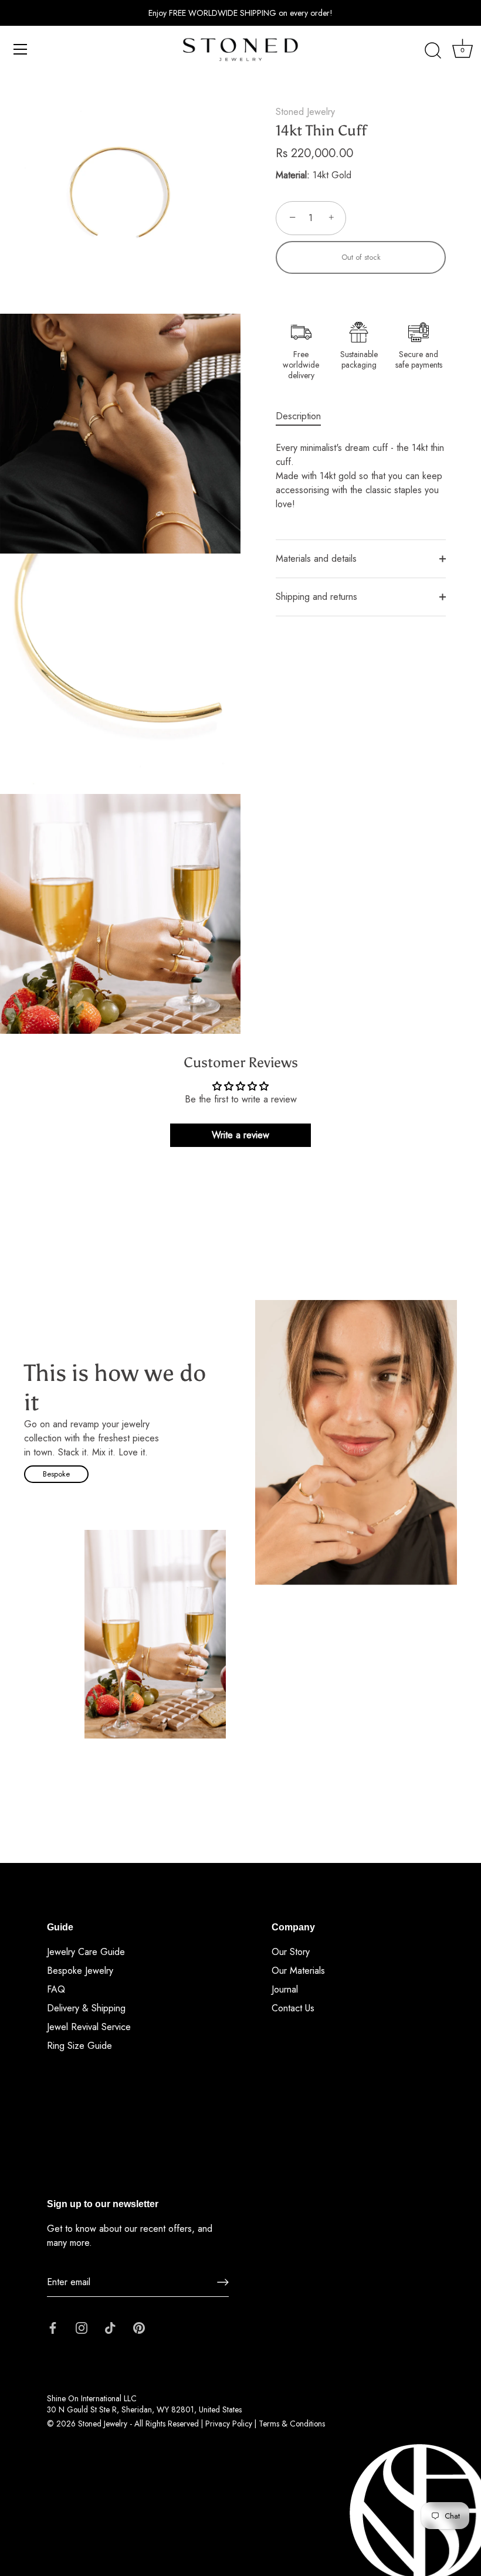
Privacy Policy (229, 2424)
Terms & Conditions (292, 2424)
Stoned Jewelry (305, 112)
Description (298, 416)
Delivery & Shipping (86, 2008)
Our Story (291, 1952)
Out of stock (361, 257)
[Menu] (21, 49)
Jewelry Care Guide (86, 1952)
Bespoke (56, 1474)
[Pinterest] (139, 2327)
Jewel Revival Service (89, 2027)
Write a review (240, 1135)
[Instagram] (82, 2327)
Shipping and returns (316, 597)
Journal (285, 1989)
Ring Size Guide (79, 2046)
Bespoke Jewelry (80, 1971)
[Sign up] (223, 2282)
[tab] (304, 416)
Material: (293, 175)
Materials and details (316, 559)
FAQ (56, 1989)
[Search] (433, 51)
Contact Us (293, 2008)
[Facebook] (53, 2327)
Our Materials (298, 1971)
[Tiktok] (110, 2327)
